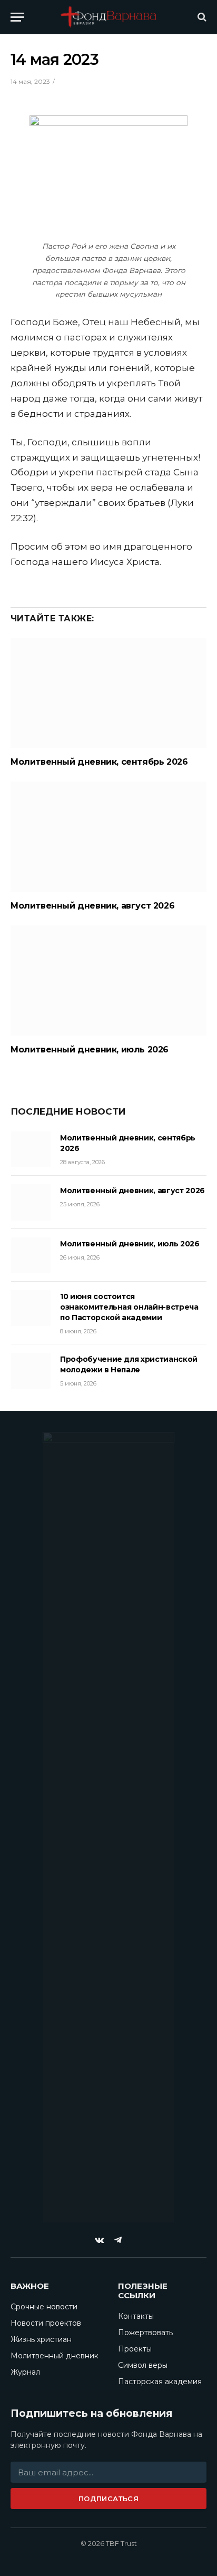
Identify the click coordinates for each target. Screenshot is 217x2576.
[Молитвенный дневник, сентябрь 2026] (108, 693)
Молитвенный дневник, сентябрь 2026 (99, 762)
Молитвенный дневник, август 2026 (92, 906)
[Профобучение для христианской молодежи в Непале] (31, 1371)
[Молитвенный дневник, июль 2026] (108, 980)
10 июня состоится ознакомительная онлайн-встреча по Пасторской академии (129, 1307)
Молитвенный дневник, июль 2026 (90, 1050)
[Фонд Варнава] (108, 17)
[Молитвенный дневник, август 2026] (108, 837)
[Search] (201, 17)
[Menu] (17, 17)
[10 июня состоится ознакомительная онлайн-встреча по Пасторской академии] (31, 1308)
